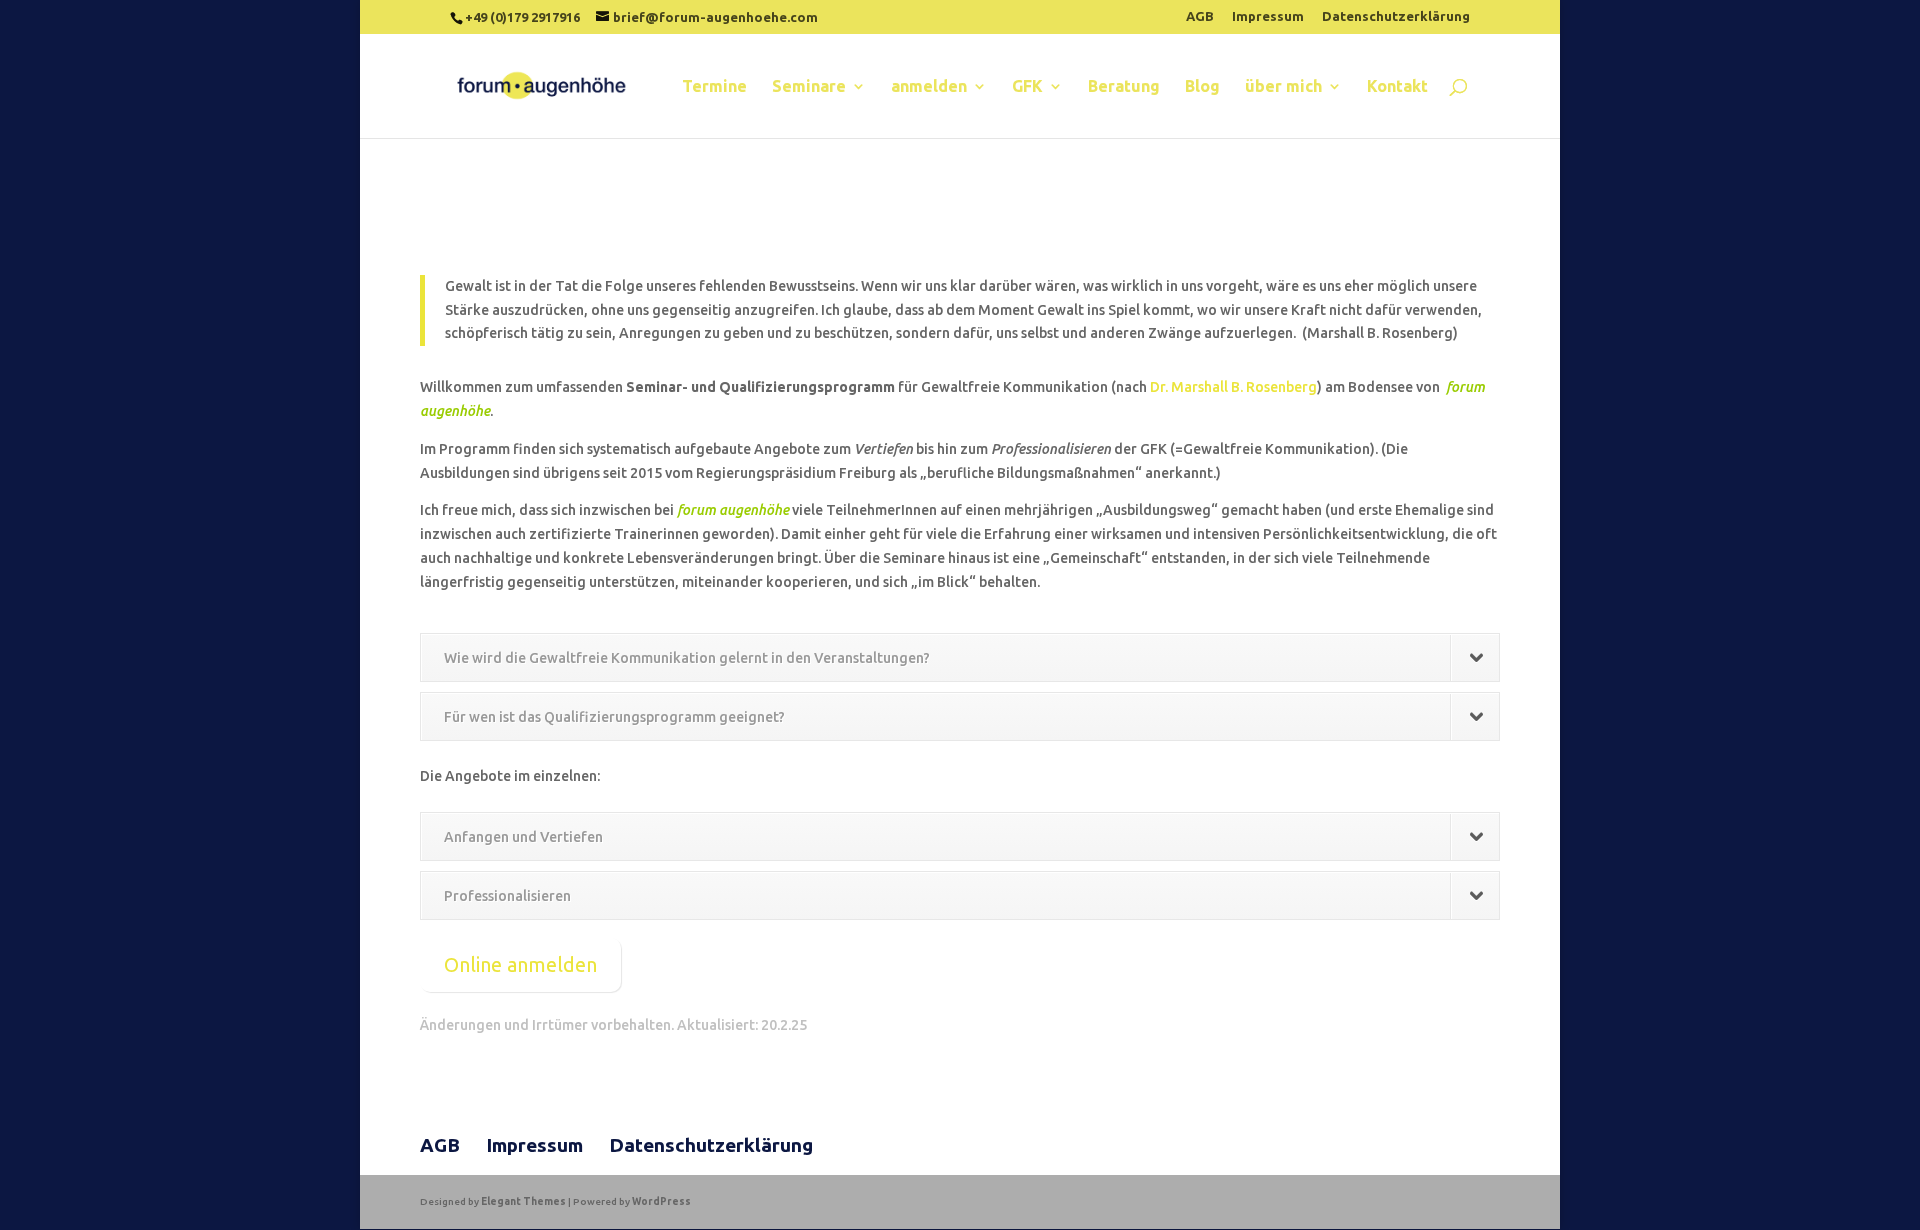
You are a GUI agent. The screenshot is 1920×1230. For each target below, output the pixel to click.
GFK (1027, 87)
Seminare (809, 87)
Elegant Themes (523, 1201)
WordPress (661, 1201)
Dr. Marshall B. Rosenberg (1233, 387)
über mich (1283, 87)
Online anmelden (520, 964)
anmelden (929, 87)
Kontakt (1397, 87)
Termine (714, 87)
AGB (1200, 16)
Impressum (1268, 16)
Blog (1202, 87)
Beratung (1124, 87)
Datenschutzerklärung (1396, 16)
